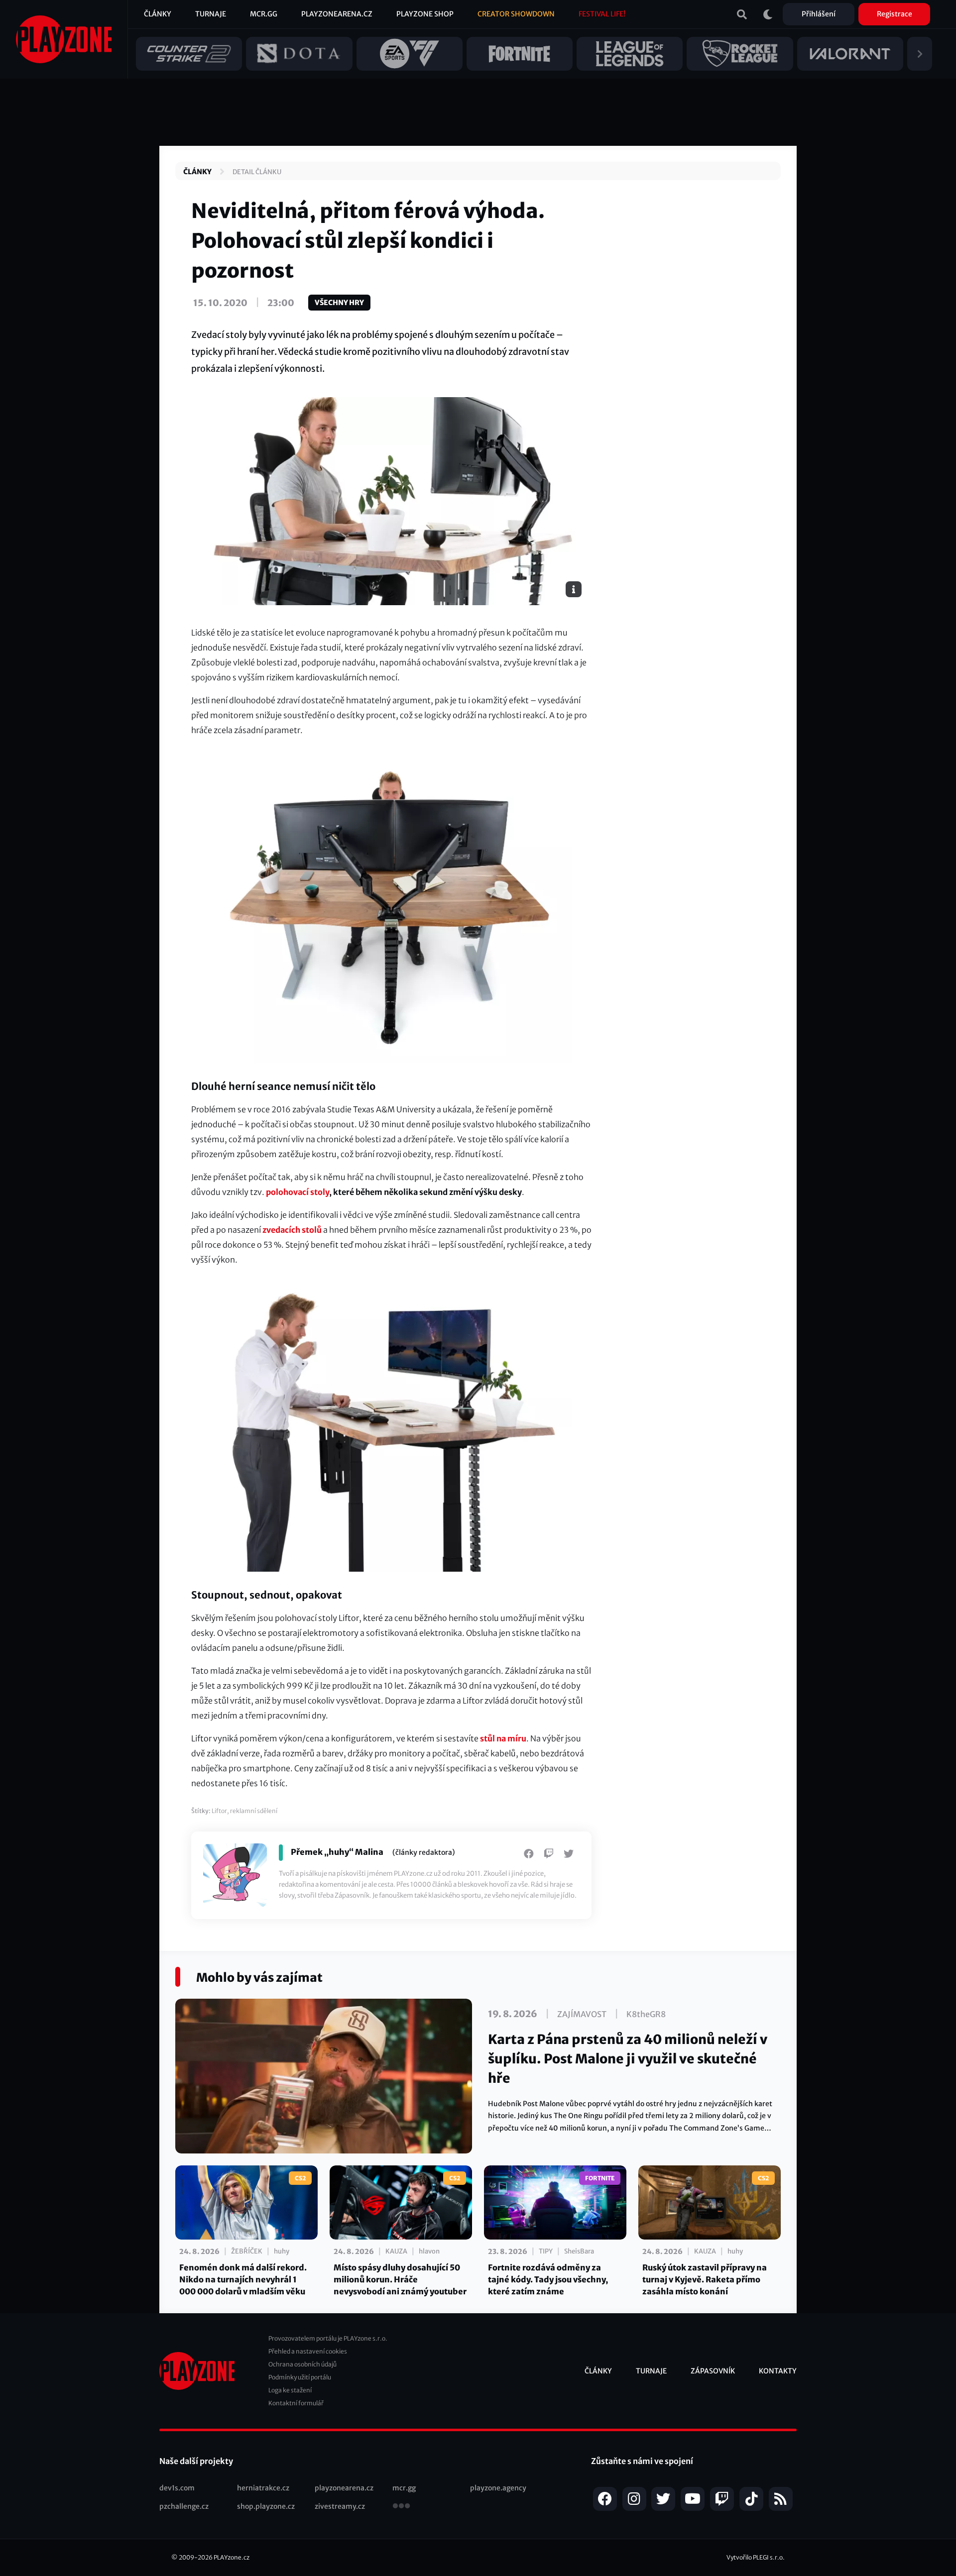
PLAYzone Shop (425, 14)
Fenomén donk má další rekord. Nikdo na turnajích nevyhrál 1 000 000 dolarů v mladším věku (243, 2279)
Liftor (219, 1811)
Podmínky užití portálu (300, 2377)
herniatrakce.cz (263, 2488)
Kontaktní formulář (296, 2403)
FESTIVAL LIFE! (602, 14)
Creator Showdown (516, 14)
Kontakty (778, 2371)
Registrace (895, 14)
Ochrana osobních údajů (302, 2364)
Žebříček (247, 2251)
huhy (282, 2251)
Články (158, 14)
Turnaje (211, 14)
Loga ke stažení (290, 2390)
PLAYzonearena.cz (337, 14)
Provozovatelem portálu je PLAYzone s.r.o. (328, 2338)
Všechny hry (339, 303)
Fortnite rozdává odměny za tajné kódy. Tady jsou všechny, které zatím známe (548, 2279)
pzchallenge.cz (184, 2506)
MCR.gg (264, 14)
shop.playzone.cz (266, 2506)
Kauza (396, 2251)
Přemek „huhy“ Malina (337, 1852)
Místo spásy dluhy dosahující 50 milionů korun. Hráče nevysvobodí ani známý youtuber (400, 2279)
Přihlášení (819, 14)
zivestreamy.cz (340, 2506)
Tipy (546, 2251)
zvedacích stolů (292, 1230)
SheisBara (579, 2251)
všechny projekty (401, 2507)
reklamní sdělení (254, 1811)
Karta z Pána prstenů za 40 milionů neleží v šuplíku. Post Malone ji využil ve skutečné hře (628, 2059)
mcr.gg (404, 2488)
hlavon (429, 2251)
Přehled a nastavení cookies (308, 2351)
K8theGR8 (646, 2014)
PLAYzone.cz (232, 2557)
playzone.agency (498, 2488)
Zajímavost (582, 2014)
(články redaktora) (424, 1852)
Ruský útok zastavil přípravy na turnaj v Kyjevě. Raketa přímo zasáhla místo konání (705, 2279)
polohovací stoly (298, 1192)
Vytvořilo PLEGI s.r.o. (756, 2557)
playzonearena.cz (344, 2488)
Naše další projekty (196, 2461)
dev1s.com (177, 2488)
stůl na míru (503, 1738)
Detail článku (257, 172)
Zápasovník (713, 2371)
